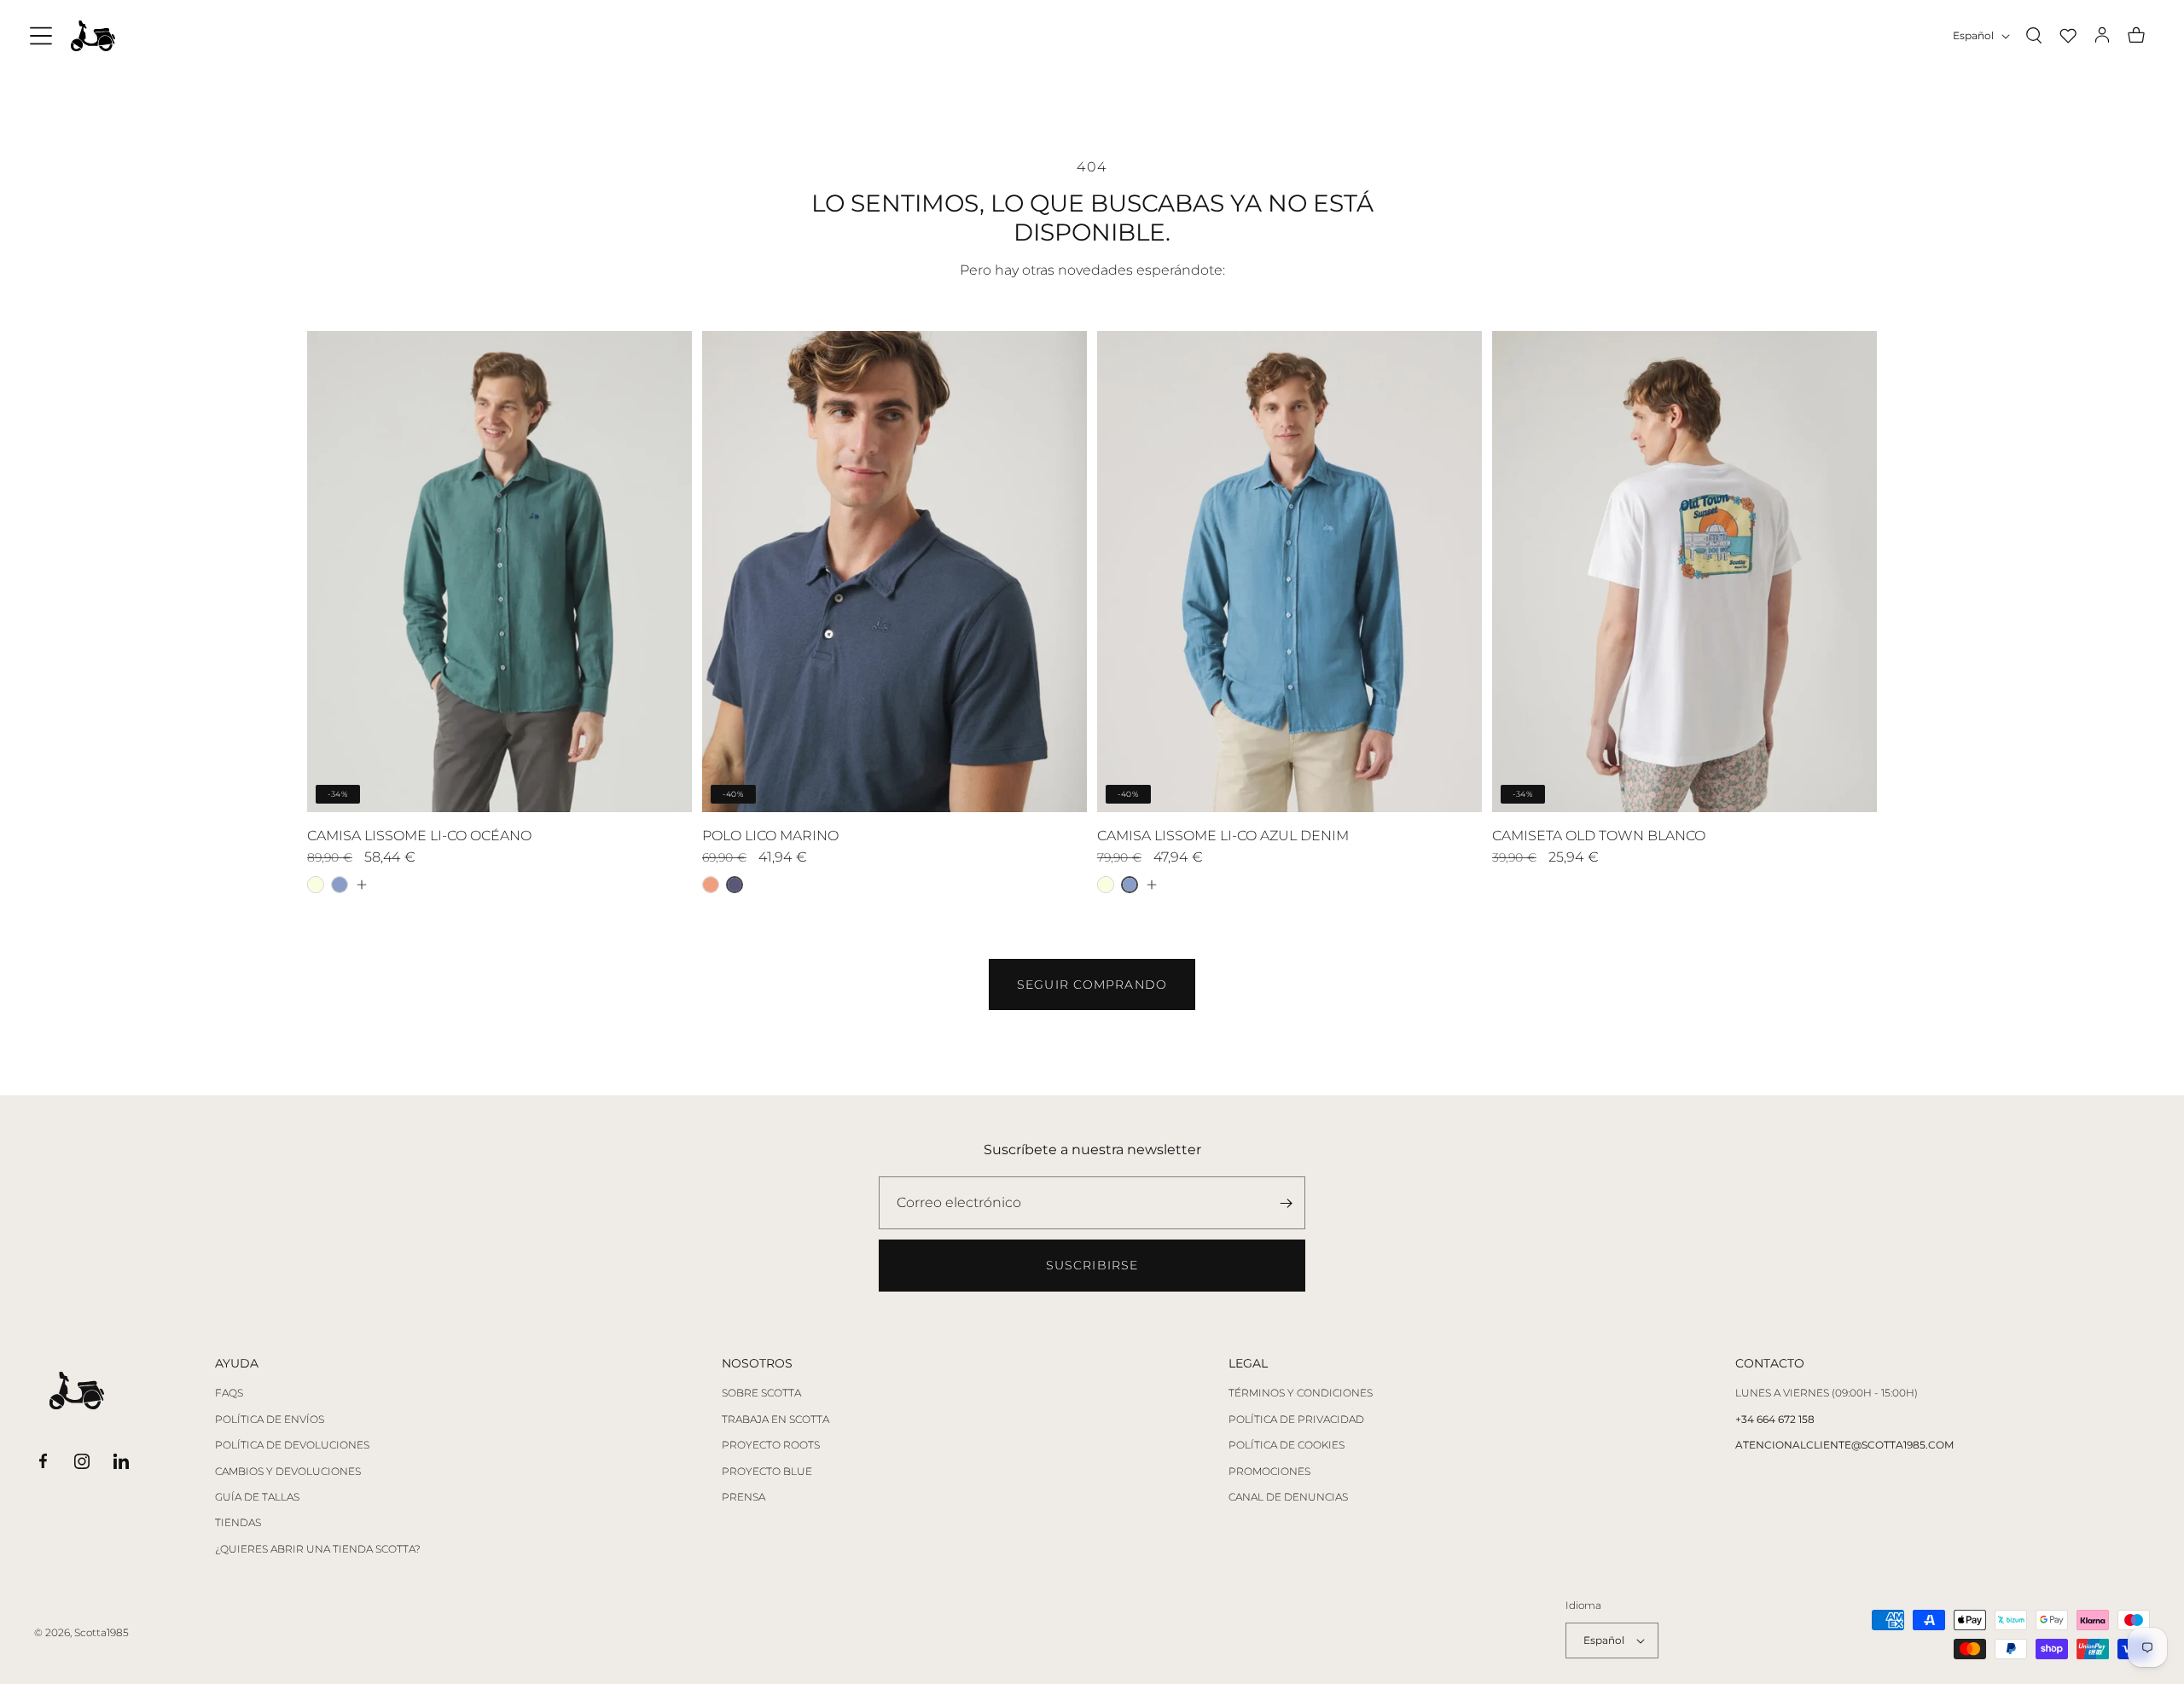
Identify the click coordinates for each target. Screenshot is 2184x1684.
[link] (1092, 984)
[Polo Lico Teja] (711, 885)
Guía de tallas (257, 1497)
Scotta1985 (102, 1632)
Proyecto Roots (771, 1445)
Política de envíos (270, 1420)
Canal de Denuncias (1288, 1497)
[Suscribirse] (1286, 1203)
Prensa (743, 1497)
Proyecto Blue (767, 1472)
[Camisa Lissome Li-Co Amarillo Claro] (316, 885)
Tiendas (238, 1523)
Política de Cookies (1287, 1445)
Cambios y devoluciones (288, 1472)
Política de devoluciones (292, 1445)
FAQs (229, 1393)
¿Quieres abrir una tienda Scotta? (318, 1549)
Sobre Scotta (761, 1393)
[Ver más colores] (361, 885)
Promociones (1269, 1472)
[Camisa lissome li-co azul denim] (340, 885)
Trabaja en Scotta (775, 1420)
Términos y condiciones (1301, 1393)
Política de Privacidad (1296, 1420)
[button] (41, 36)
